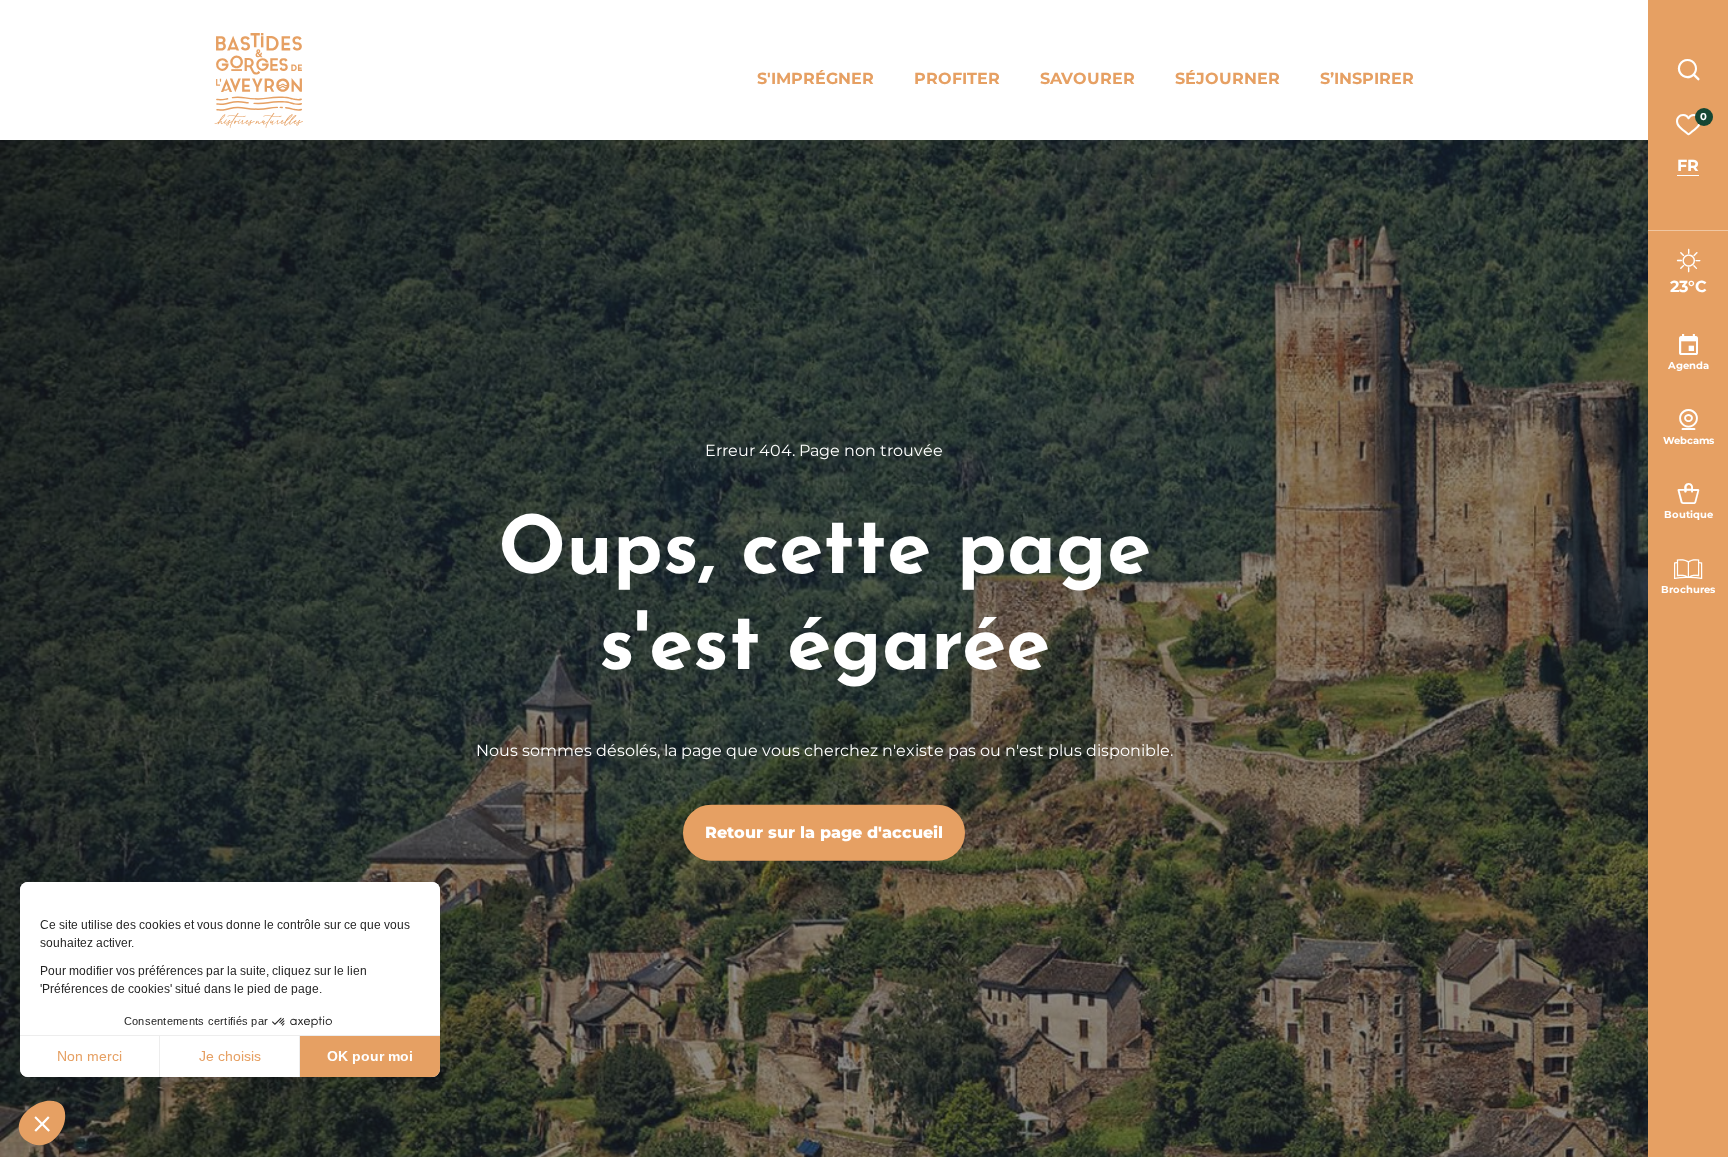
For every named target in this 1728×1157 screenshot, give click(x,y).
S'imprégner (815, 78)
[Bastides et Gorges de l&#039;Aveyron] (258, 80)
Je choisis (230, 1056)
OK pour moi (370, 1056)
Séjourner (1227, 78)
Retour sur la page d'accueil (824, 831)
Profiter (957, 78)
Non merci (89, 1056)
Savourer (1087, 78)
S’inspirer (1367, 78)
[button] (42, 1123)
